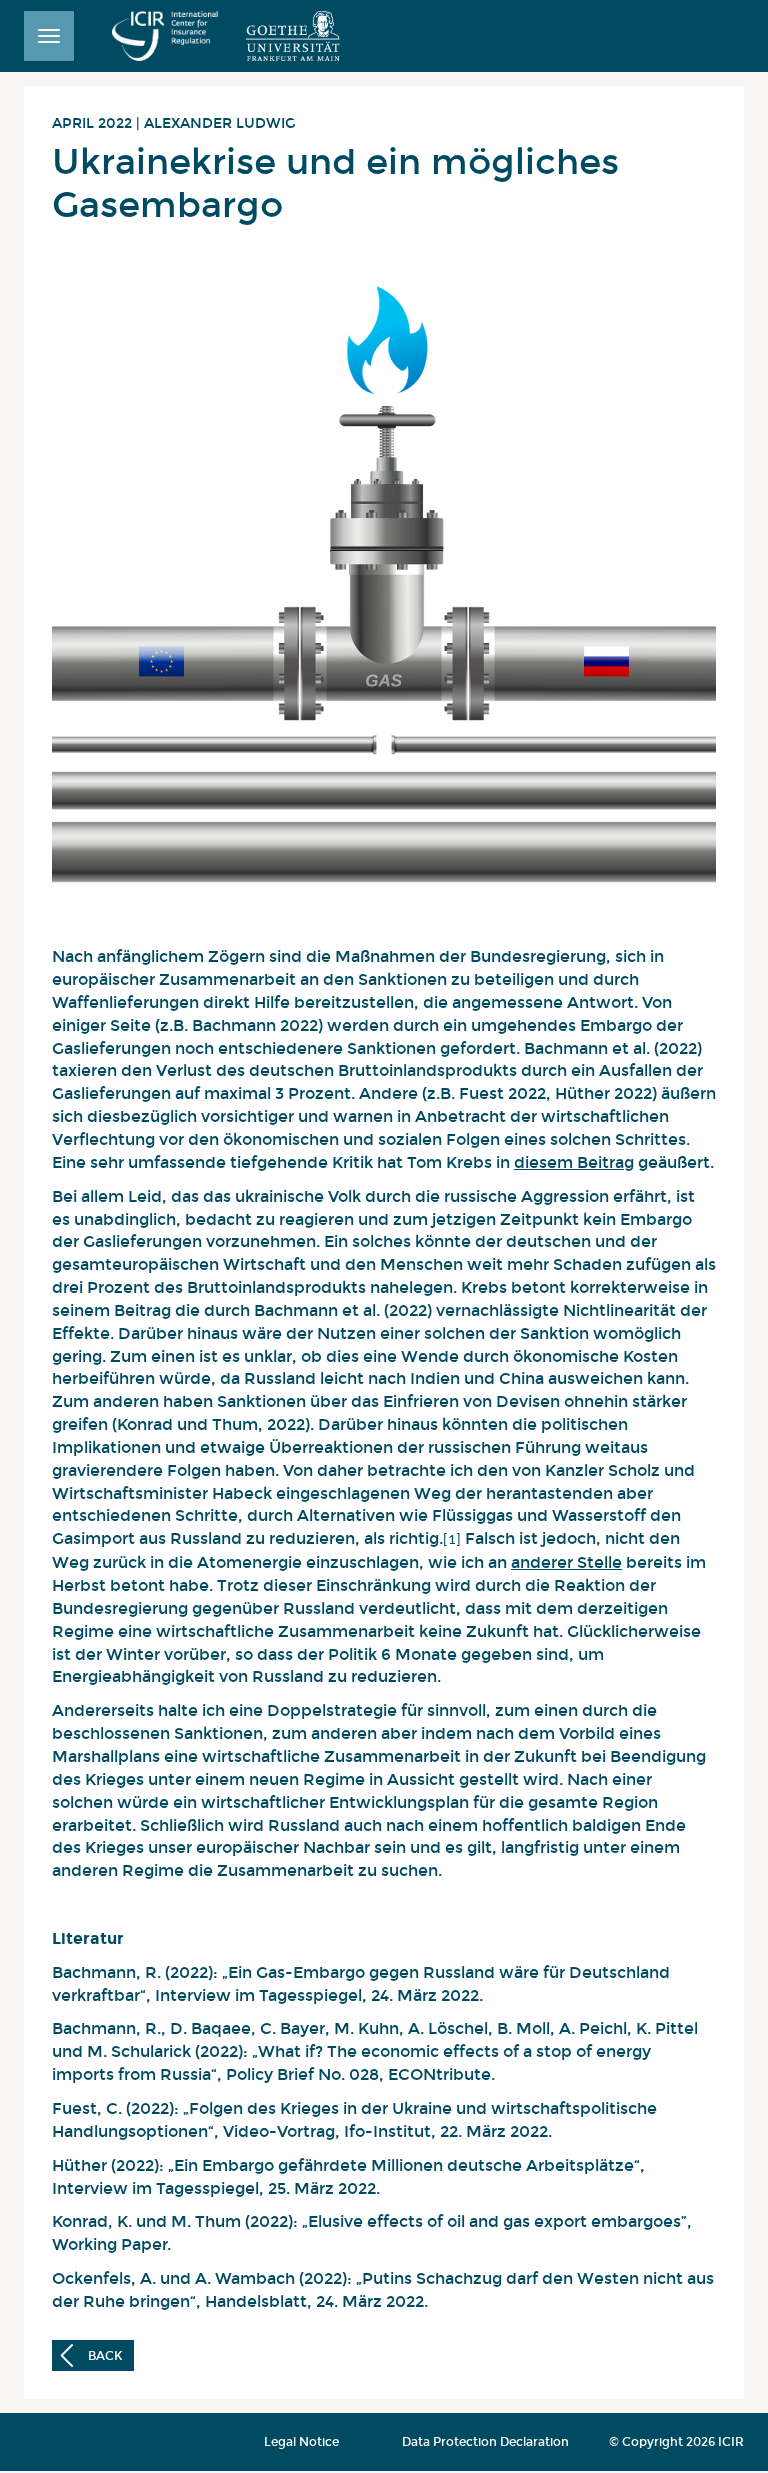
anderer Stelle (566, 1562)
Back (103, 2356)
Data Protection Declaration (485, 2442)
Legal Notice (301, 2442)
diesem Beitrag (574, 1162)
